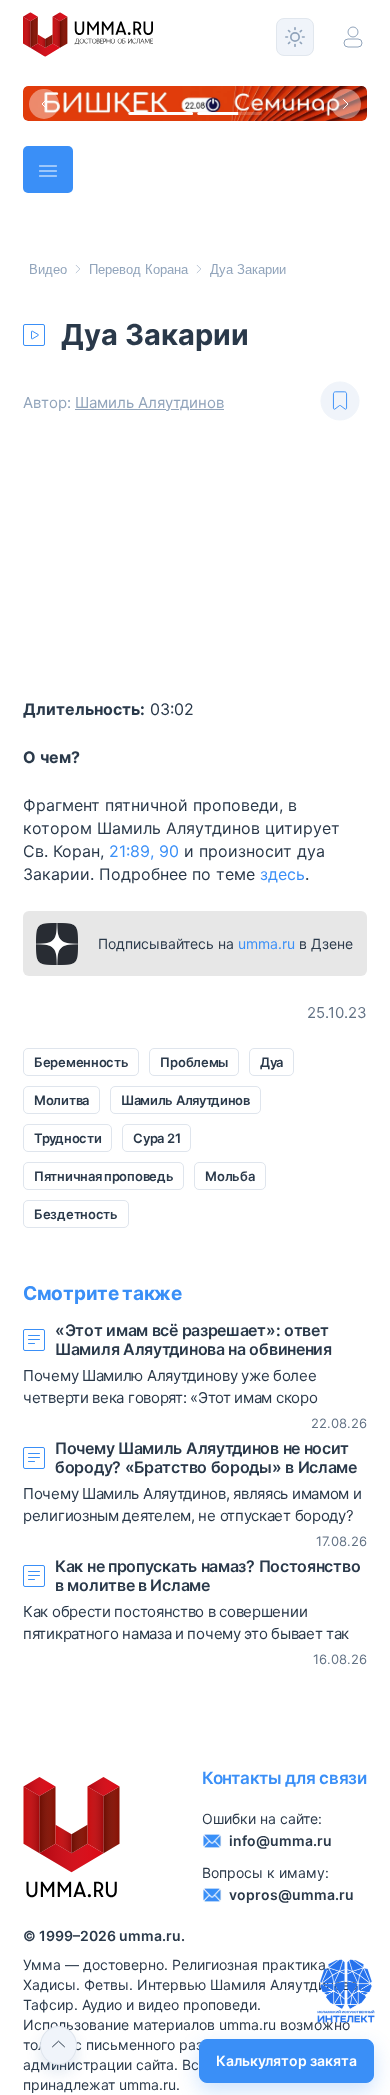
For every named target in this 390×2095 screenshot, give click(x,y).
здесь (282, 874)
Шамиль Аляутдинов (149, 402)
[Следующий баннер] (346, 104)
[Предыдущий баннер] (44, 104)
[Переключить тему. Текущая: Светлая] (295, 37)
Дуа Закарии (248, 269)
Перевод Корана (138, 269)
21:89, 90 (144, 851)
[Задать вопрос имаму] (346, 1991)
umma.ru (266, 943)
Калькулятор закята (286, 2060)
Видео (48, 269)
